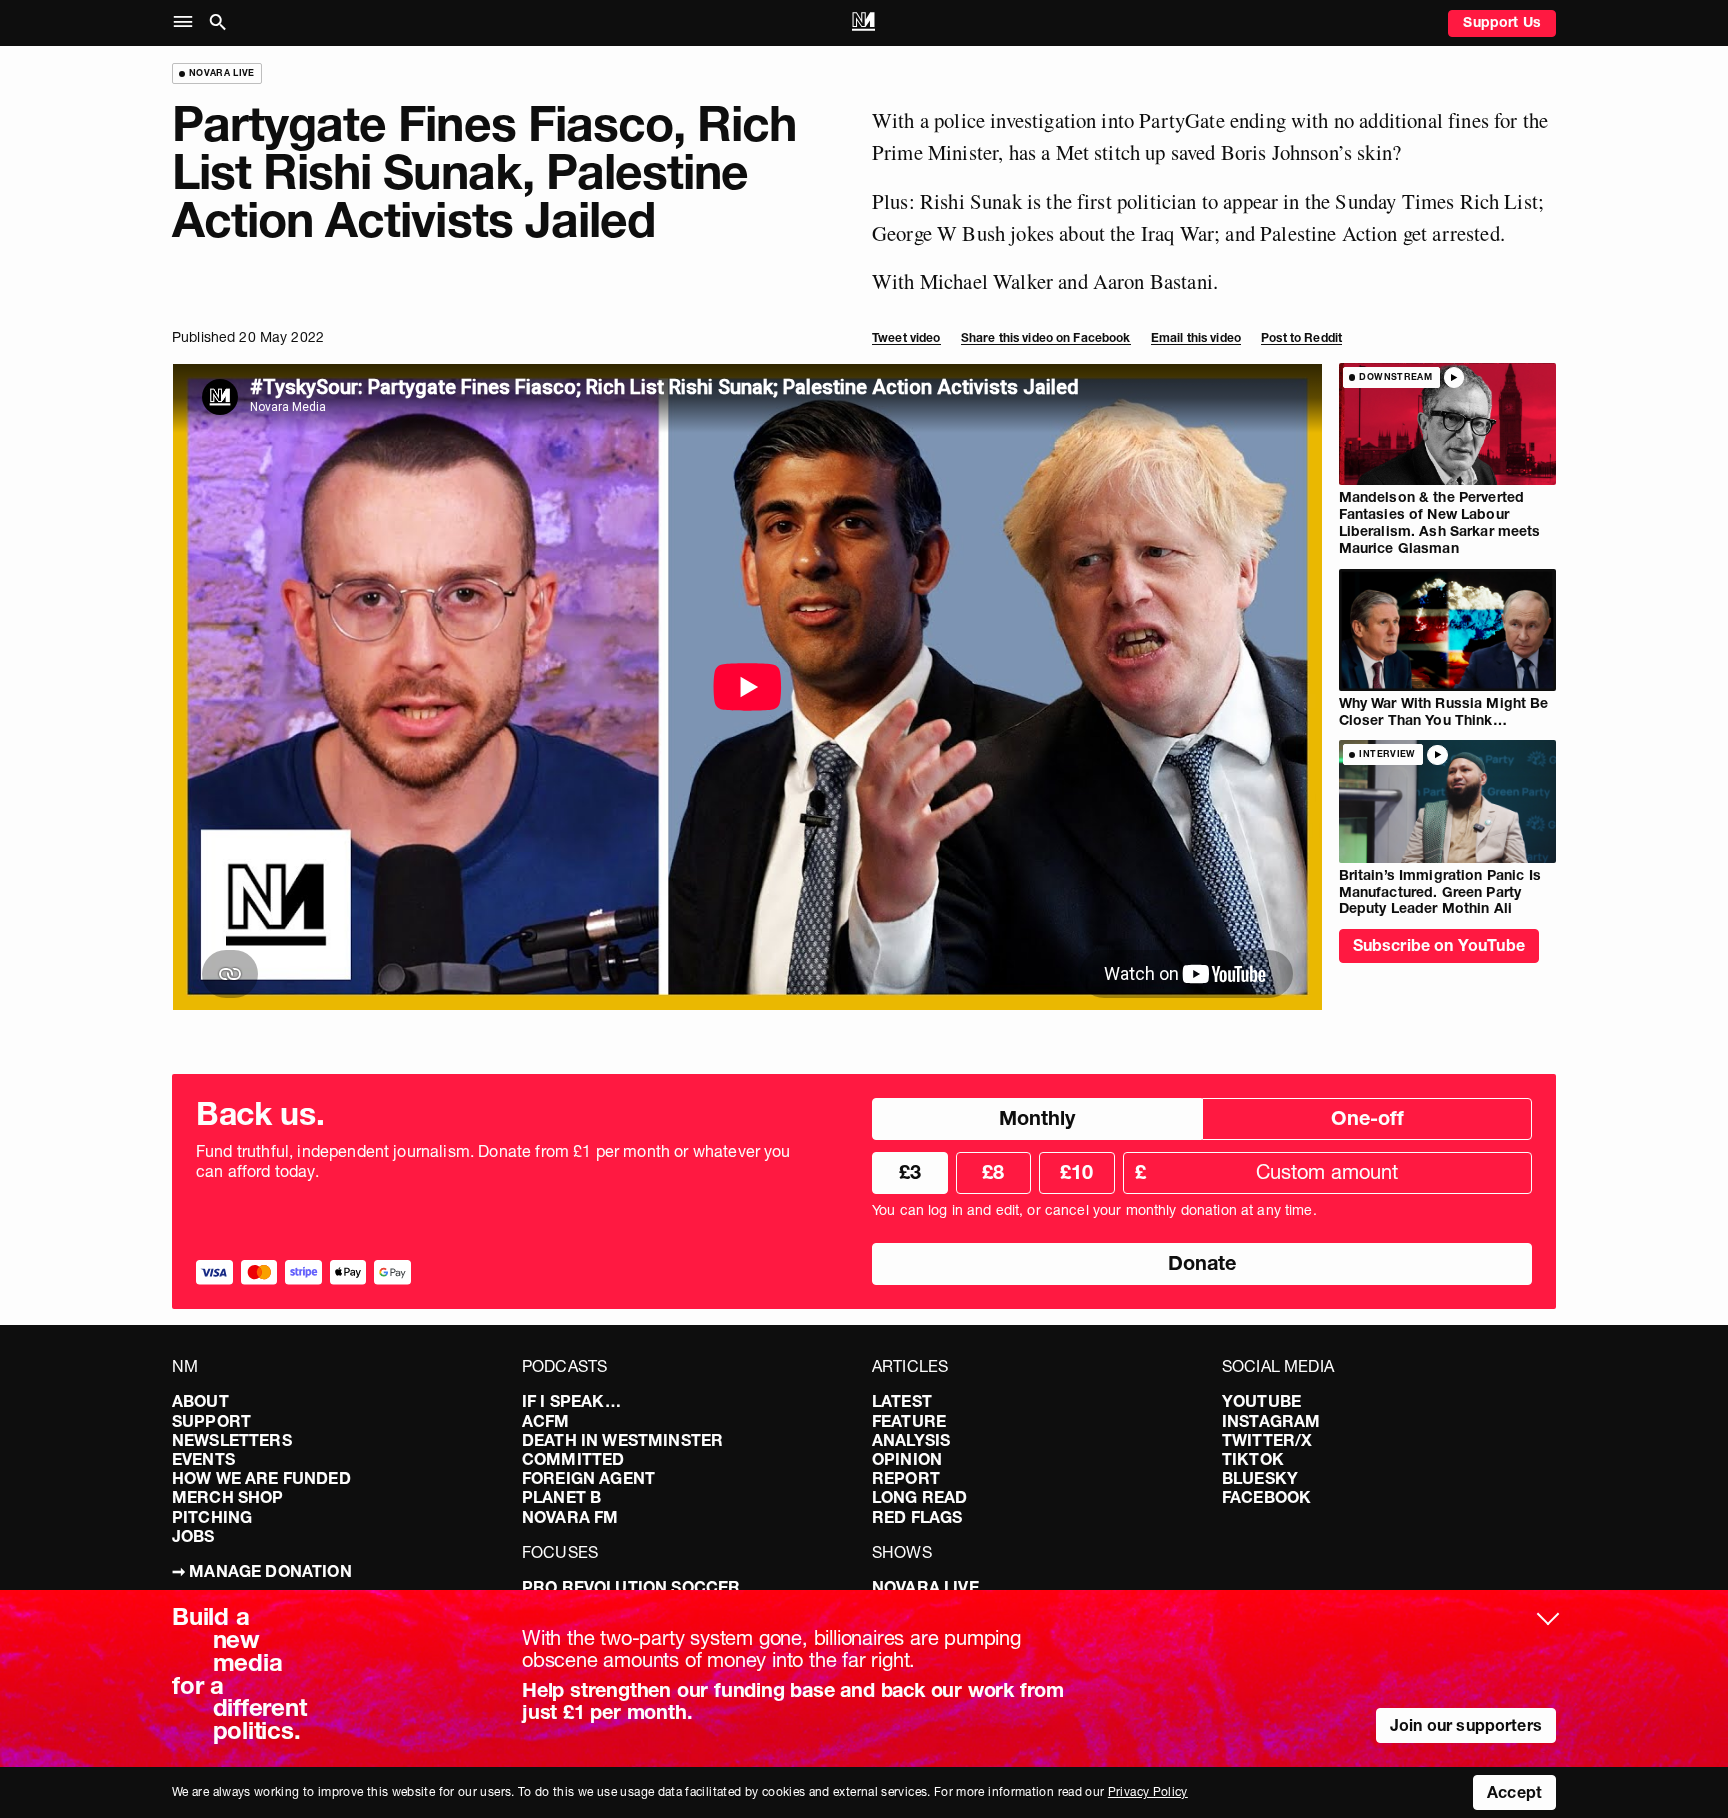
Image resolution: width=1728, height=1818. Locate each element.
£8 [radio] (993, 1172)
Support (211, 1421)
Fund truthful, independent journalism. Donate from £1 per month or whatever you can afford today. (493, 1161)
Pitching (212, 1517)
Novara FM (570, 1517)
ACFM (546, 1421)
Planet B (561, 1497)
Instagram (1271, 1421)
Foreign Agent (588, 1478)
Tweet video (906, 337)
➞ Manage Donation (262, 1571)
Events (203, 1459)
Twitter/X (1267, 1440)
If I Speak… (571, 1401)
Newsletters (232, 1440)
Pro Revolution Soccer (631, 1587)
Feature (909, 1421)
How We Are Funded (261, 1478)
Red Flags (917, 1517)
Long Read (919, 1497)
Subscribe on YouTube (1439, 945)
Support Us (1502, 22)
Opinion (907, 1459)
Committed (573, 1459)
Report (906, 1478)
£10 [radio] (1076, 1172)
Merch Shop (228, 1497)
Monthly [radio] (1037, 1118)
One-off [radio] (1367, 1118)
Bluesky (1260, 1478)
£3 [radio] (910, 1172)
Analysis (911, 1440)
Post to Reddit (1301, 337)
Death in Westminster (622, 1440)
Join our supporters (1466, 1725)
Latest (902, 1401)
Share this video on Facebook (1046, 337)
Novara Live (925, 1587)
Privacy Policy (1148, 1791)
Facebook (1266, 1497)
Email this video (1196, 337)
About (200, 1401)
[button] (187, 22)
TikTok (1253, 1459)
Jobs (193, 1536)
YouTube (1261, 1401)
